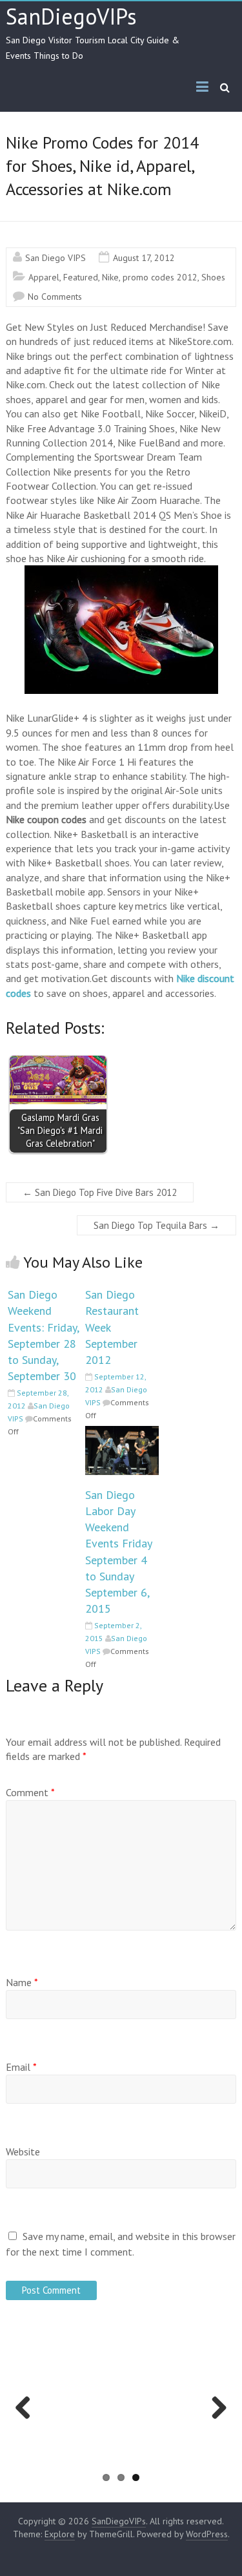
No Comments (55, 297)
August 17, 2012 (144, 258)
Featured (81, 277)
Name (22, 1982)
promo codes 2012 (160, 277)
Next (217, 2421)
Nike (110, 277)
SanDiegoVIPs (71, 16)
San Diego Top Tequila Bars (156, 1225)
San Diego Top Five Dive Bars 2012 (100, 1192)
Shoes (213, 277)
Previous (27, 2421)
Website (23, 2152)
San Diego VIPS (55, 258)
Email (21, 2067)
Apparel (44, 277)
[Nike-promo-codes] (121, 630)
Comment (30, 1792)
